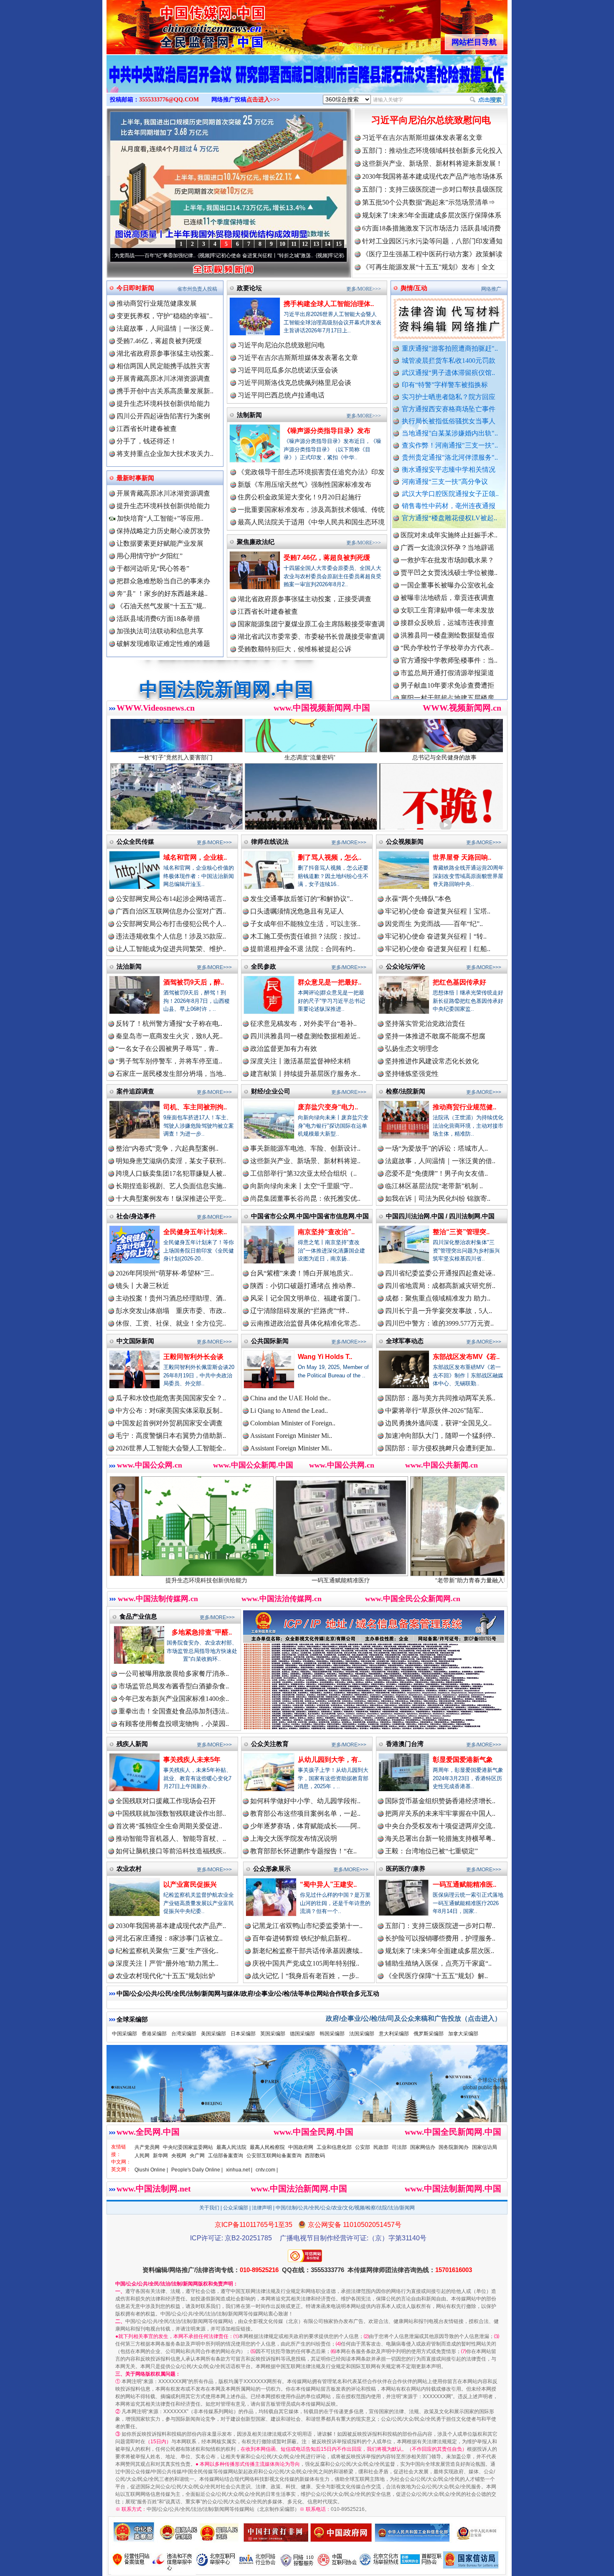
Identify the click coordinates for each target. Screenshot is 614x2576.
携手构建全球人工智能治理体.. (329, 304)
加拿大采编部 (463, 2034)
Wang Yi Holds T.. (325, 1357)
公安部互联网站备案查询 (274, 2156)
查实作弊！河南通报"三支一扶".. (450, 445)
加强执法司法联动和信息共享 (160, 631)
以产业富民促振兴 (190, 1884)
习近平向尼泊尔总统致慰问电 (431, 120)
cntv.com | (267, 2170)
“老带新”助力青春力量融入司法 (328, 1580)
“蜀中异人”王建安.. (328, 1884)
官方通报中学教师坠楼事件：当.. (449, 587)
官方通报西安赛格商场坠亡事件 (449, 409)
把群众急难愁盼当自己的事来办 (163, 581)
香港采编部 (154, 2034)
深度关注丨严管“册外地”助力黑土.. (167, 1963)
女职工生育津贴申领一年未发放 (447, 537)
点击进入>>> (263, 100)
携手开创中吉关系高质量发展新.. (165, 391)
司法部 (399, 2147)
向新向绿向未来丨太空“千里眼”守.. (302, 1186)
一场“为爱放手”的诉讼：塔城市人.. (436, 1148)
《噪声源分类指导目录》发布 (327, 431)
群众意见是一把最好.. (330, 982)
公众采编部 (236, 2208)
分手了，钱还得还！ (147, 441)
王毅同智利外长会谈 (193, 1357)
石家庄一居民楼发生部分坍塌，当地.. (171, 1074)
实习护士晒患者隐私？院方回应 (449, 397)
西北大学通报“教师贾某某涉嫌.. (447, 637)
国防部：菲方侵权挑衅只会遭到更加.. (440, 1448)
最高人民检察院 (267, 2147)
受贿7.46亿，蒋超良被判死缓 (159, 341)
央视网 (179, 2156)
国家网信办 (423, 2147)
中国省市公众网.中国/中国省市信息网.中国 (310, 1216)
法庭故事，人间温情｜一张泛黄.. (165, 328)
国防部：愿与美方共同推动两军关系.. (440, 1398)
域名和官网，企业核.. (195, 857)
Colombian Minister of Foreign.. (293, 1423)
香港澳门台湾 (405, 1744)
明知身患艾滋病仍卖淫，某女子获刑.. (171, 1161)
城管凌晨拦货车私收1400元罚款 (449, 361)
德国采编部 (302, 2034)
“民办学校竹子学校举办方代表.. (447, 574)
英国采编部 (273, 2034)
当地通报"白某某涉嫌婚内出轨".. (450, 433)
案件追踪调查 (135, 1091)
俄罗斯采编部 (429, 2034)
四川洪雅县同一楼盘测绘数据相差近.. (305, 1036)
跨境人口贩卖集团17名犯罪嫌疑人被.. (171, 1173)
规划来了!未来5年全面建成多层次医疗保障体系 (432, 215)
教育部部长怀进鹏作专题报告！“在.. (303, 1851)
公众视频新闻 (405, 841)
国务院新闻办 (454, 2147)
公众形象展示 (272, 1869)
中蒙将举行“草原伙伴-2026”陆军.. (434, 1411)
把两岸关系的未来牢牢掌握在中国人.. (440, 1813)
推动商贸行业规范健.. (464, 1107)
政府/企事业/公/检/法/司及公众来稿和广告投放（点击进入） (414, 2018)
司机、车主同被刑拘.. (195, 1107)
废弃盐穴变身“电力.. (328, 1107)
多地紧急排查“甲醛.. (202, 1632)
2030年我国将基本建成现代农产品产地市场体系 (432, 176)
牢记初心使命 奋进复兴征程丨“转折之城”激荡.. (148, 256)
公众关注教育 (270, 1744)
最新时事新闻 (135, 478)
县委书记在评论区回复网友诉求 (447, 687)
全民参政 (264, 966)
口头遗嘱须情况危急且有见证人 (297, 911)
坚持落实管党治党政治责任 (425, 1024)
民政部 (381, 2147)
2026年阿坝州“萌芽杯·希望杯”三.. (165, 1273)
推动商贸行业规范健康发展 (157, 303)
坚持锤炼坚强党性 (412, 1074)
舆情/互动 (414, 288)
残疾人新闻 (132, 1744)
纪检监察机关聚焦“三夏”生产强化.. (167, 1951)
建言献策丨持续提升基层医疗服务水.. (305, 1074)
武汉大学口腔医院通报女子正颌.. (450, 494)
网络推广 (491, 289)
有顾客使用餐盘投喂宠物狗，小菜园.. (174, 1724)
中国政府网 (301, 2147)
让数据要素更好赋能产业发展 (160, 543)
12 (305, 244)
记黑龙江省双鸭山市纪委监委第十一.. (307, 1926)
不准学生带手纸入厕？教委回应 (447, 662)
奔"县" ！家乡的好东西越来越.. (162, 593)
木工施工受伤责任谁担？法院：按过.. (305, 936)
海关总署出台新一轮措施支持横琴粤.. (440, 1838)
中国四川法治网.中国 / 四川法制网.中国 (440, 1216)
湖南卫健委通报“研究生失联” (444, 674)
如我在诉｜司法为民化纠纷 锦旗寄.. (438, 1198)
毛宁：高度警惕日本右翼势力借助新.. (171, 1436)
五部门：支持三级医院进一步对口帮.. (440, 1926)
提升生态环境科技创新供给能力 (163, 404)
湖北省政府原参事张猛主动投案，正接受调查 (304, 599)
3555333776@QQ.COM (169, 100)
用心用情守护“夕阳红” (150, 556)
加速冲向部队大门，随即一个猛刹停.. (440, 1436)
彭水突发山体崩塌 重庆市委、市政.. (171, 1311)
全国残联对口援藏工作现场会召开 (166, 1801)
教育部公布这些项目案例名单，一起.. (305, 1813)
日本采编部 (243, 2034)
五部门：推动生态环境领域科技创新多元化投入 (432, 151)
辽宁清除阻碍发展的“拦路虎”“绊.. (300, 1311)
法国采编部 (362, 2034)
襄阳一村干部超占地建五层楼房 (447, 624)
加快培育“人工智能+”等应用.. (159, 518)
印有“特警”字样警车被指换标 (445, 385)
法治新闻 (129, 966)
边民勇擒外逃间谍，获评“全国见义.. (438, 1423)
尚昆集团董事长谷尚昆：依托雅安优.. (305, 1198)
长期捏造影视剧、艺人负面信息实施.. (171, 1186)
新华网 (160, 2156)
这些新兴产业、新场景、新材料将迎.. (305, 1161)
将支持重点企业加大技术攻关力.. (165, 454)
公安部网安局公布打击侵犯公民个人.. (171, 924)
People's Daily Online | (197, 2170)
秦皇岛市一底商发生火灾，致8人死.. (169, 1036)
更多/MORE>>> (364, 289)
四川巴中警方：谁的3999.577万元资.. (439, 1323)
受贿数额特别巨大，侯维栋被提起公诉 (294, 649)
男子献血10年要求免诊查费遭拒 (447, 612)
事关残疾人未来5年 (192, 1760)
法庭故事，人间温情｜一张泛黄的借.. (440, 1161)
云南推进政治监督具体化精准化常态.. (305, 1323)
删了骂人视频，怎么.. (330, 857)
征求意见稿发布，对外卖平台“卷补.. (303, 1024)
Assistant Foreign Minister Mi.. (291, 1436)
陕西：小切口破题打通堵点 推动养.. (303, 1286)
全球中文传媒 (175, 24)
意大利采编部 (394, 2034)
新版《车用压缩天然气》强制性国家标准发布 (304, 485)
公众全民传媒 (135, 841)
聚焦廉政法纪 (256, 542)
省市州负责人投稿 (197, 289)
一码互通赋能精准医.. (464, 1884)
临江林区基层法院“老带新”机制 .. (434, 1186)
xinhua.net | (239, 2170)
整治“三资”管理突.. (461, 1232)
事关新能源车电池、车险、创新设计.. (305, 1148)
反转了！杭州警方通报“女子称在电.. (169, 1024)
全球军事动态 (405, 1341)
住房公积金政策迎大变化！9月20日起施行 (299, 497)
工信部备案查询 (226, 2156)
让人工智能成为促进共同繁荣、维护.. (171, 949)
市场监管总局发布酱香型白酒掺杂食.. (174, 1686)
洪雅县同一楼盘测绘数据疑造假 (447, 562)
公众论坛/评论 (406, 966)
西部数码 (315, 2156)
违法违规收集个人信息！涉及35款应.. (171, 936)
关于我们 (209, 2208)
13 (316, 244)
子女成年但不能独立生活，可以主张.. (305, 924)
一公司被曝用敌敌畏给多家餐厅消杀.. (174, 1674)
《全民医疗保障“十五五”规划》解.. (436, 1976)
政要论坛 (249, 288)
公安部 (363, 2147)
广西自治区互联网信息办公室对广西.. (171, 911)
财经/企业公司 (271, 1091)
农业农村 (129, 1869)
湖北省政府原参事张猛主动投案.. (165, 353)
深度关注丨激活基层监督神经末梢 (300, 1061)
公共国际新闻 (270, 1341)
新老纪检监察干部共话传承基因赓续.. (307, 1951)
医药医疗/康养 (406, 1869)
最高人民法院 (231, 2147)
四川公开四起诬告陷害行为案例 (163, 416)
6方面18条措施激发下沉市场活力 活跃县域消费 (431, 228)
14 (327, 244)
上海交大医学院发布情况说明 (294, 1838)
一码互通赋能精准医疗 (194, 1580)
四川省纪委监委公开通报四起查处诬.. (440, 1273)
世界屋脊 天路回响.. (462, 857)
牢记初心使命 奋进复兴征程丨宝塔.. (438, 911)
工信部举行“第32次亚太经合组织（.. (303, 1173)
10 (282, 244)
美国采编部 (213, 2034)
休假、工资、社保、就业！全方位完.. (171, 1323)
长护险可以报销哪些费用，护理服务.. (440, 1938)
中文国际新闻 (135, 1341)
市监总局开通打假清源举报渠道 (447, 599)
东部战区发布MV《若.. (466, 1357)
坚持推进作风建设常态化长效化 (432, 1061)
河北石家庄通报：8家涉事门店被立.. (169, 1938)
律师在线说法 (270, 841)
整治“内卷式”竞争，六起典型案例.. (167, 1148)
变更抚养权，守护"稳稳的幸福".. (165, 316)
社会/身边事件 (136, 1216)
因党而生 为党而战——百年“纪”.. (434, 924)
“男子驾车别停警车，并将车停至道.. (169, 1061)
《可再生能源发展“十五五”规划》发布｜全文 (429, 267)
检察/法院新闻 (406, 1091)
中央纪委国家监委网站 (188, 2147)
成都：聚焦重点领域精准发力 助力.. (438, 1298)
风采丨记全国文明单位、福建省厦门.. (305, 1298)
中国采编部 (124, 2034)
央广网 (197, 2156)
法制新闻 (249, 415)
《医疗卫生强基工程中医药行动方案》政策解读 (432, 254)
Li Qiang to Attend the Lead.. (289, 1411)
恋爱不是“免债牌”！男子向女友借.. (436, 1173)
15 (339, 244)
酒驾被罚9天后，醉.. (194, 982)
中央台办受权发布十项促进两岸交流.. (440, 1826)
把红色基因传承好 (459, 982)
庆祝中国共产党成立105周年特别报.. (306, 1963)
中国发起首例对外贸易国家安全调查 (169, 1423)
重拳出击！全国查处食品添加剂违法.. (174, 1711)
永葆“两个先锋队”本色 (418, 899)
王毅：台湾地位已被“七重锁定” (431, 1851)
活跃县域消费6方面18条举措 (158, 619)
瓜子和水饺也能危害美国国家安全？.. (171, 1398)
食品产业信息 (138, 1616)
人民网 (142, 2156)
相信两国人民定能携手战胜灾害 (163, 366)
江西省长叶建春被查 (147, 429)
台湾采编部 (184, 2034)
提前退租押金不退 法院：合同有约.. (303, 949)
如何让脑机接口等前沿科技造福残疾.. (171, 1851)
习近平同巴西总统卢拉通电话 (281, 395)
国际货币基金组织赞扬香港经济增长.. (440, 1801)
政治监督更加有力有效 (284, 1049)
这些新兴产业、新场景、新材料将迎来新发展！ (432, 163)
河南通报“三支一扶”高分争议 (445, 482)
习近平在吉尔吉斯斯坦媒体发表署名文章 (422, 138)
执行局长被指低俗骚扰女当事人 (449, 421)
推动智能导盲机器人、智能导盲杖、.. (171, 1838)
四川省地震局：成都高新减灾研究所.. (440, 1286)
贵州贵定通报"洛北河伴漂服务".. (450, 457)
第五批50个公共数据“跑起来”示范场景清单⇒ (429, 202)
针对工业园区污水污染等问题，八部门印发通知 (432, 241)
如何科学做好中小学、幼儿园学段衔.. (305, 1801)
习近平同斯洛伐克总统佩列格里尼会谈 (294, 383)
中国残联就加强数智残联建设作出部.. (171, 1813)
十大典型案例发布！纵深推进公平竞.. (171, 1198)
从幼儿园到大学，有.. (330, 1760)
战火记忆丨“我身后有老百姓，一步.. (306, 1976)
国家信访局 (485, 2147)
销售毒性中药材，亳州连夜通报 (449, 506)
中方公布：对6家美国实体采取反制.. (169, 1411)
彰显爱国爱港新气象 (463, 1760)
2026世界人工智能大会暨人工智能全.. (171, 1448)
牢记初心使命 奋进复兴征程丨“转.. (436, 936)
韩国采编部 (332, 2034)
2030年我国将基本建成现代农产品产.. (171, 1926)
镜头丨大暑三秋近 (142, 1286)
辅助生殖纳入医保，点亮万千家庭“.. (438, 1963)
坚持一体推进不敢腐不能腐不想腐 (435, 1036)
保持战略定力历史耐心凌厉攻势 (163, 531)
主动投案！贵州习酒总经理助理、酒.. (171, 1298)
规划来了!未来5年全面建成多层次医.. (440, 1951)
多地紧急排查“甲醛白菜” (463, 1580)
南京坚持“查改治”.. (326, 1232)
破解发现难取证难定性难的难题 (163, 644)
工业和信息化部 (334, 2147)
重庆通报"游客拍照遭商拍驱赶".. (450, 348)
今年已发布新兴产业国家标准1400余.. (174, 1699)
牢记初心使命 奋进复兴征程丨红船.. (438, 949)
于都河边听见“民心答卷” (153, 568)
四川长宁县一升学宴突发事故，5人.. (439, 1311)
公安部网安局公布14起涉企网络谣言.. (171, 899)
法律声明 (262, 2208)
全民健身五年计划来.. (195, 1232)
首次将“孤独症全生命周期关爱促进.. (169, 1826)
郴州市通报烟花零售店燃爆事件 (447, 649)
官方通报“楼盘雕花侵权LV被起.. (449, 518)
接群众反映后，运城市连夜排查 (447, 549)
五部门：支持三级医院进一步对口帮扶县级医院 (432, 189)
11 (294, 244)
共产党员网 (147, 2147)
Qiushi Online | (151, 2170)
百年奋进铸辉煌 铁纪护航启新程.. (302, 1938)
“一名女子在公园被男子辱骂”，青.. (167, 1049)
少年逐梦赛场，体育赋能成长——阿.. (305, 1826)
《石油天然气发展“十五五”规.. (161, 606)
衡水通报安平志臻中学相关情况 (449, 469)
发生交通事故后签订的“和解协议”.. (302, 899)
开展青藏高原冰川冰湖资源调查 (163, 378)
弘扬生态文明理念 (412, 1049)
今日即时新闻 (135, 288)
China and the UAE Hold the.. (291, 1398)
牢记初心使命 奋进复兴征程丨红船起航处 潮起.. (268, 256)
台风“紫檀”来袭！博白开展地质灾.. (302, 1273)
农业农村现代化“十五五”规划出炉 (165, 1976)
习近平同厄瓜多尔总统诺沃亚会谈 (288, 370)
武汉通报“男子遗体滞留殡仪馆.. (448, 373)
